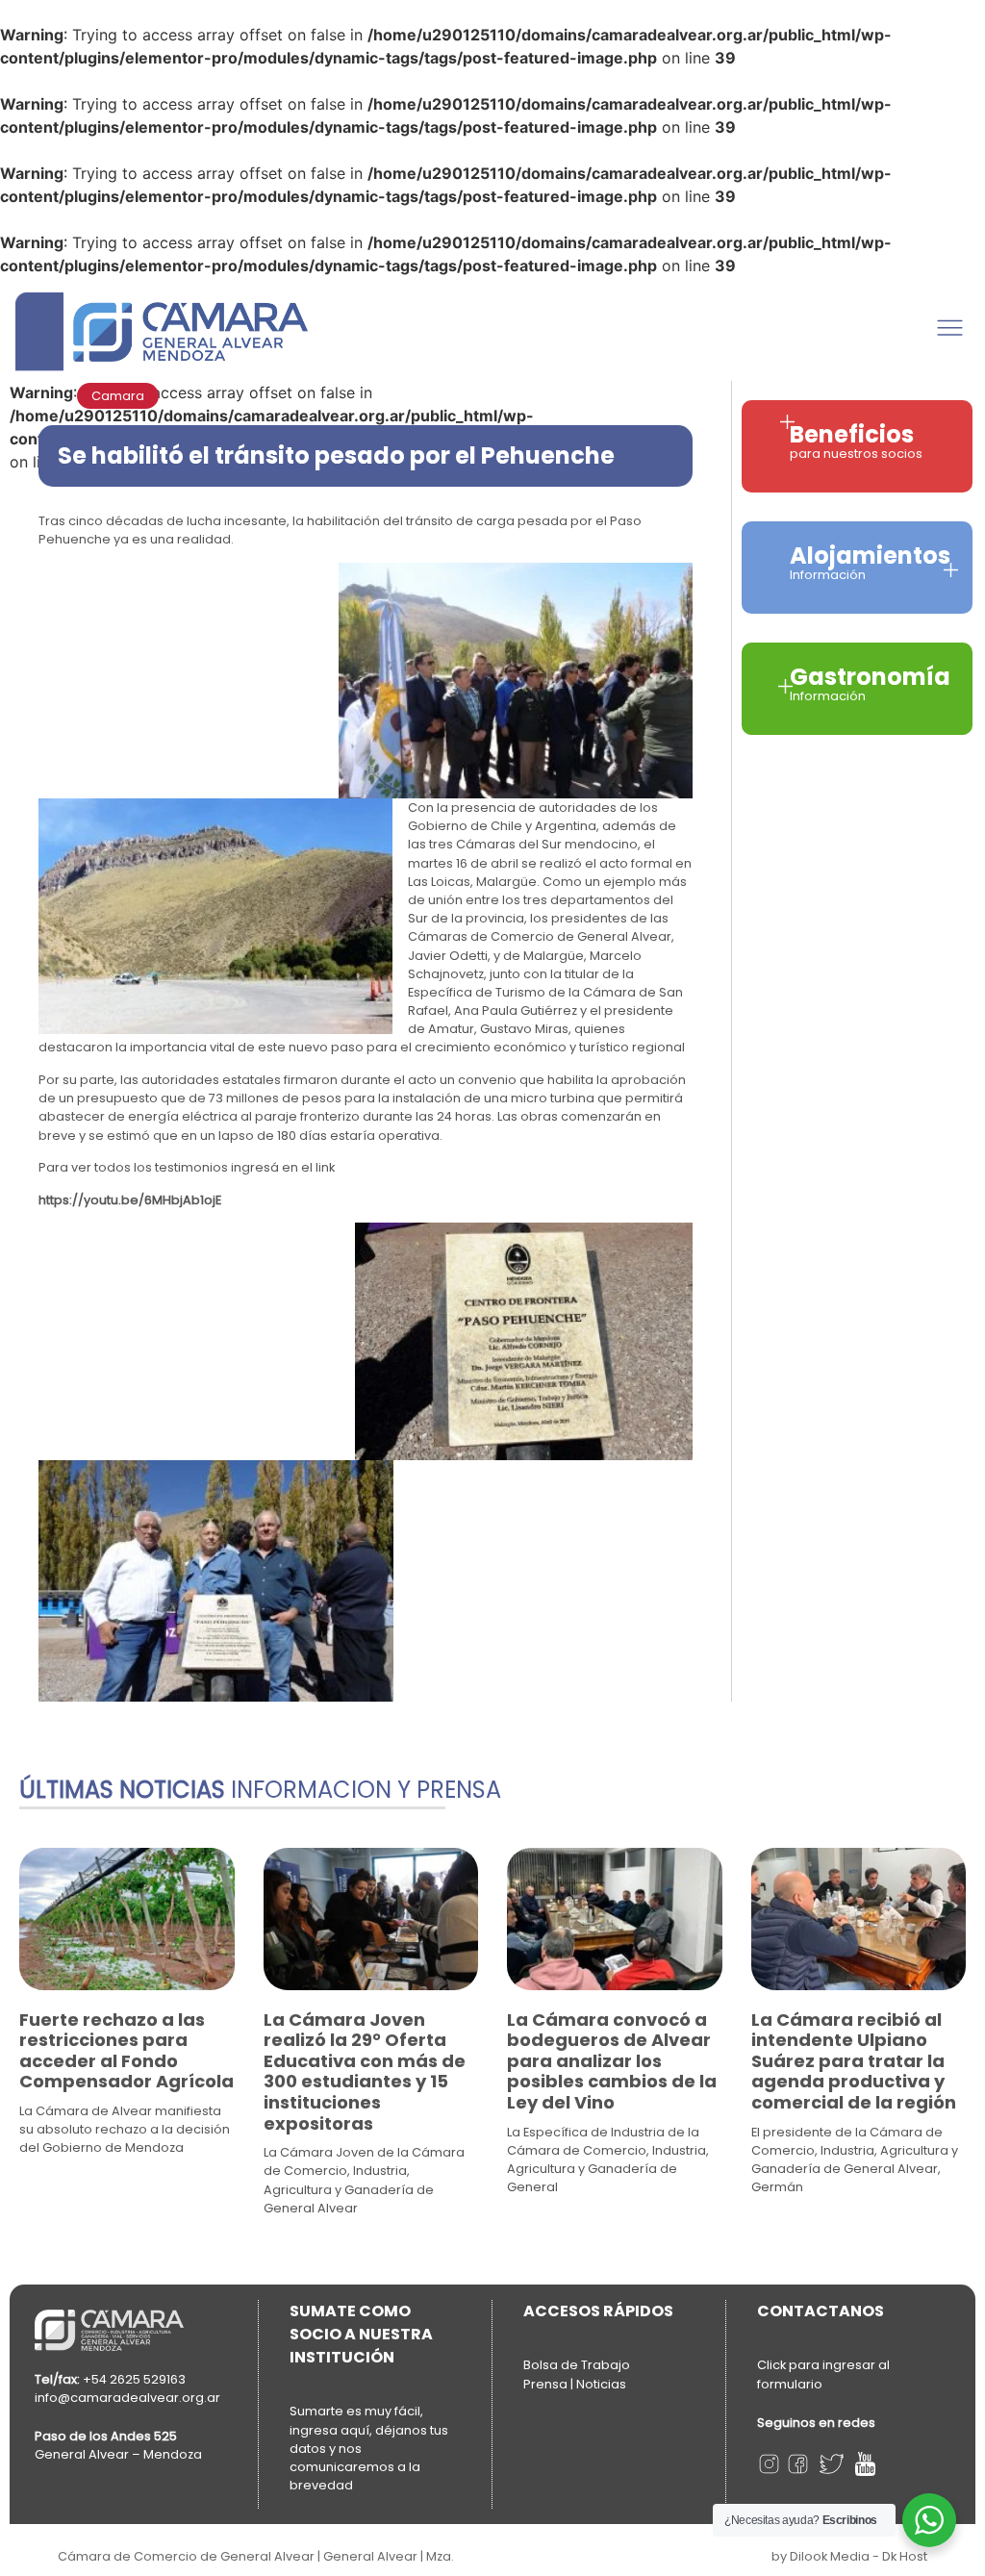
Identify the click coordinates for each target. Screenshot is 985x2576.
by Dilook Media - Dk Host (849, 2556)
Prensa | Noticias (575, 2384)
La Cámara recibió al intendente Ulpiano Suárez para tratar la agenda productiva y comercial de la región (854, 2061)
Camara (118, 396)
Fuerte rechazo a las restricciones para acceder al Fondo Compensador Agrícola (126, 2051)
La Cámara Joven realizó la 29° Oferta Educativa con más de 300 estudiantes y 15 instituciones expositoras (365, 2071)
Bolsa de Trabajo (577, 2365)
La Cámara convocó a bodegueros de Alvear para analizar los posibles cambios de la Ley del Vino (612, 2061)
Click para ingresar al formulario (823, 2374)
